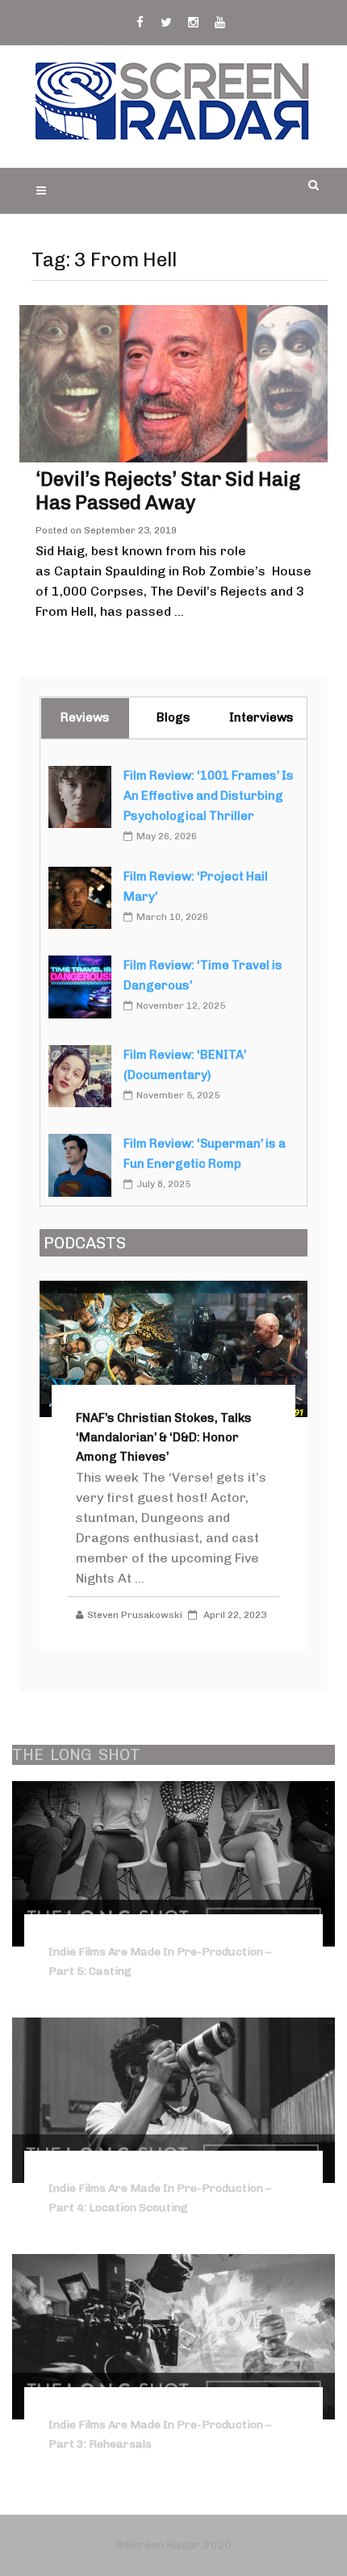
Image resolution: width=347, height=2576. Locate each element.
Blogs (173, 717)
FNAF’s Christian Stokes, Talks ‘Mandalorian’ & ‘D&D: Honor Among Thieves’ (164, 1437)
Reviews (85, 717)
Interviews (261, 717)
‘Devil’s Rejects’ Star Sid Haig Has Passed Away (168, 491)
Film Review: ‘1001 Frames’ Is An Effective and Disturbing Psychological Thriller (209, 796)
